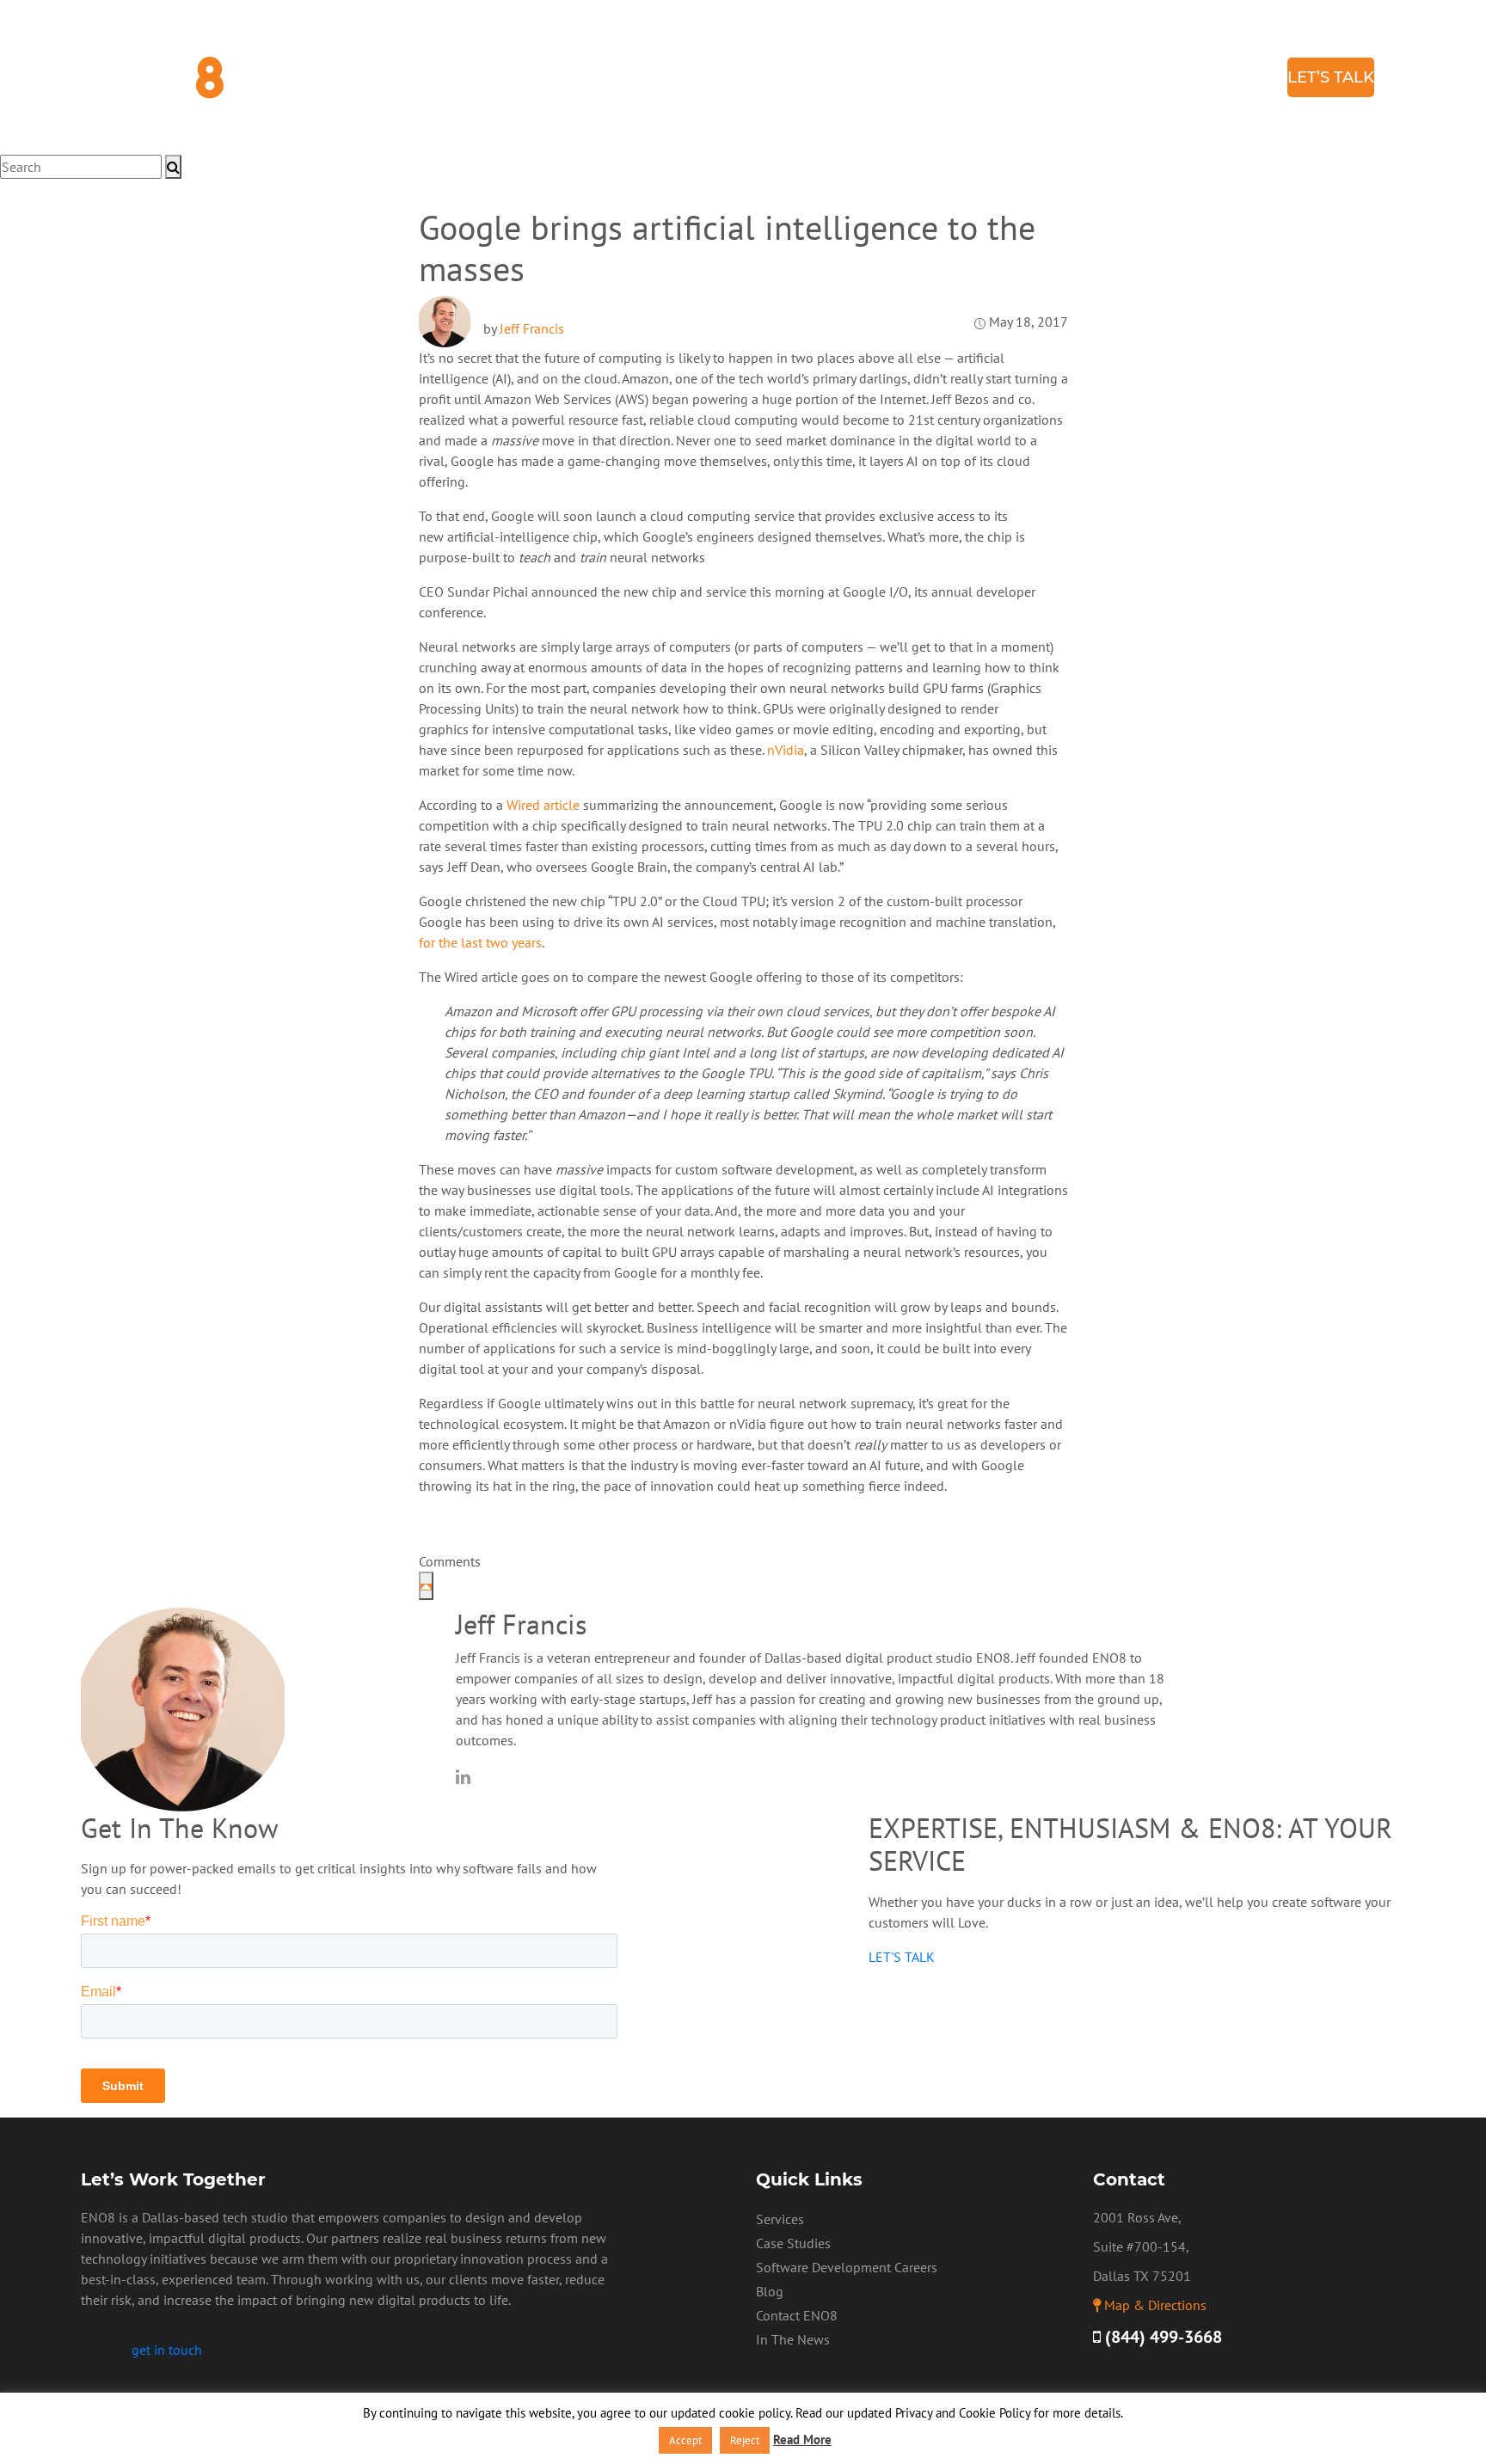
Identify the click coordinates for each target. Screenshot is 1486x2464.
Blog (1246, 77)
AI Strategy (522, 43)
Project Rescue (535, 112)
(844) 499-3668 (1161, 2337)
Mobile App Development (567, 95)
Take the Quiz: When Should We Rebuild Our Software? (890, 86)
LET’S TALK (1331, 77)
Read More (802, 2439)
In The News (793, 2339)
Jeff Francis (532, 328)
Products (444, 189)
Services (500, 26)
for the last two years (480, 942)
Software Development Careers (847, 2267)
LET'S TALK (902, 1957)
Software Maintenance (564, 129)
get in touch (167, 2350)
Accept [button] (685, 2440)
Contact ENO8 (797, 2315)
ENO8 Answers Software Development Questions (870, 69)
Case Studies (1161, 77)
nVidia (786, 750)
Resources (725, 52)
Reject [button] (745, 2440)
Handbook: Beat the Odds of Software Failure (860, 103)
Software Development (564, 77)
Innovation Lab (535, 60)
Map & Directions (1155, 2305)
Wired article (543, 805)
